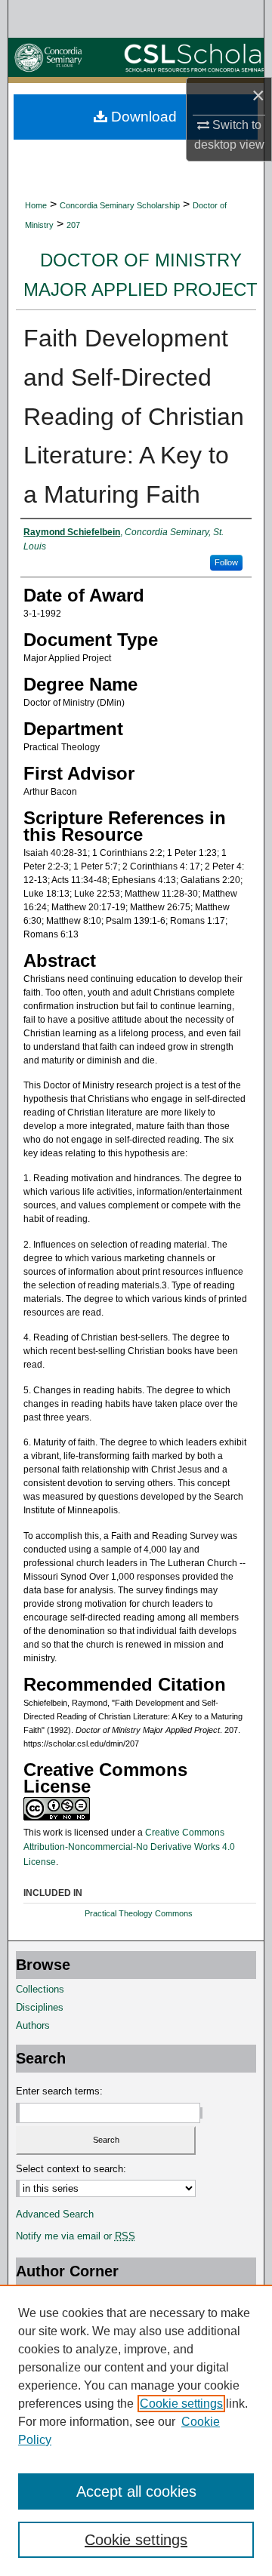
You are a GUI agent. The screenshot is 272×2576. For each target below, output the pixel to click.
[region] (136, 2430)
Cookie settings (181, 2404)
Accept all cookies (136, 2491)
